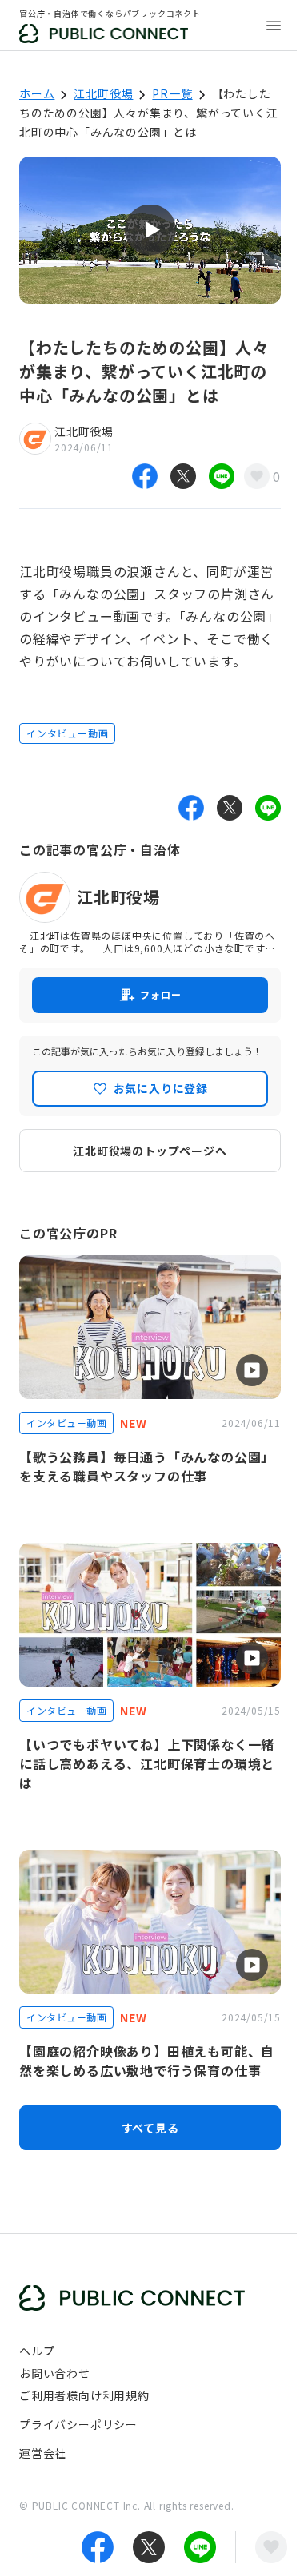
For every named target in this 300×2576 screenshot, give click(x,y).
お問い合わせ (55, 2373)
